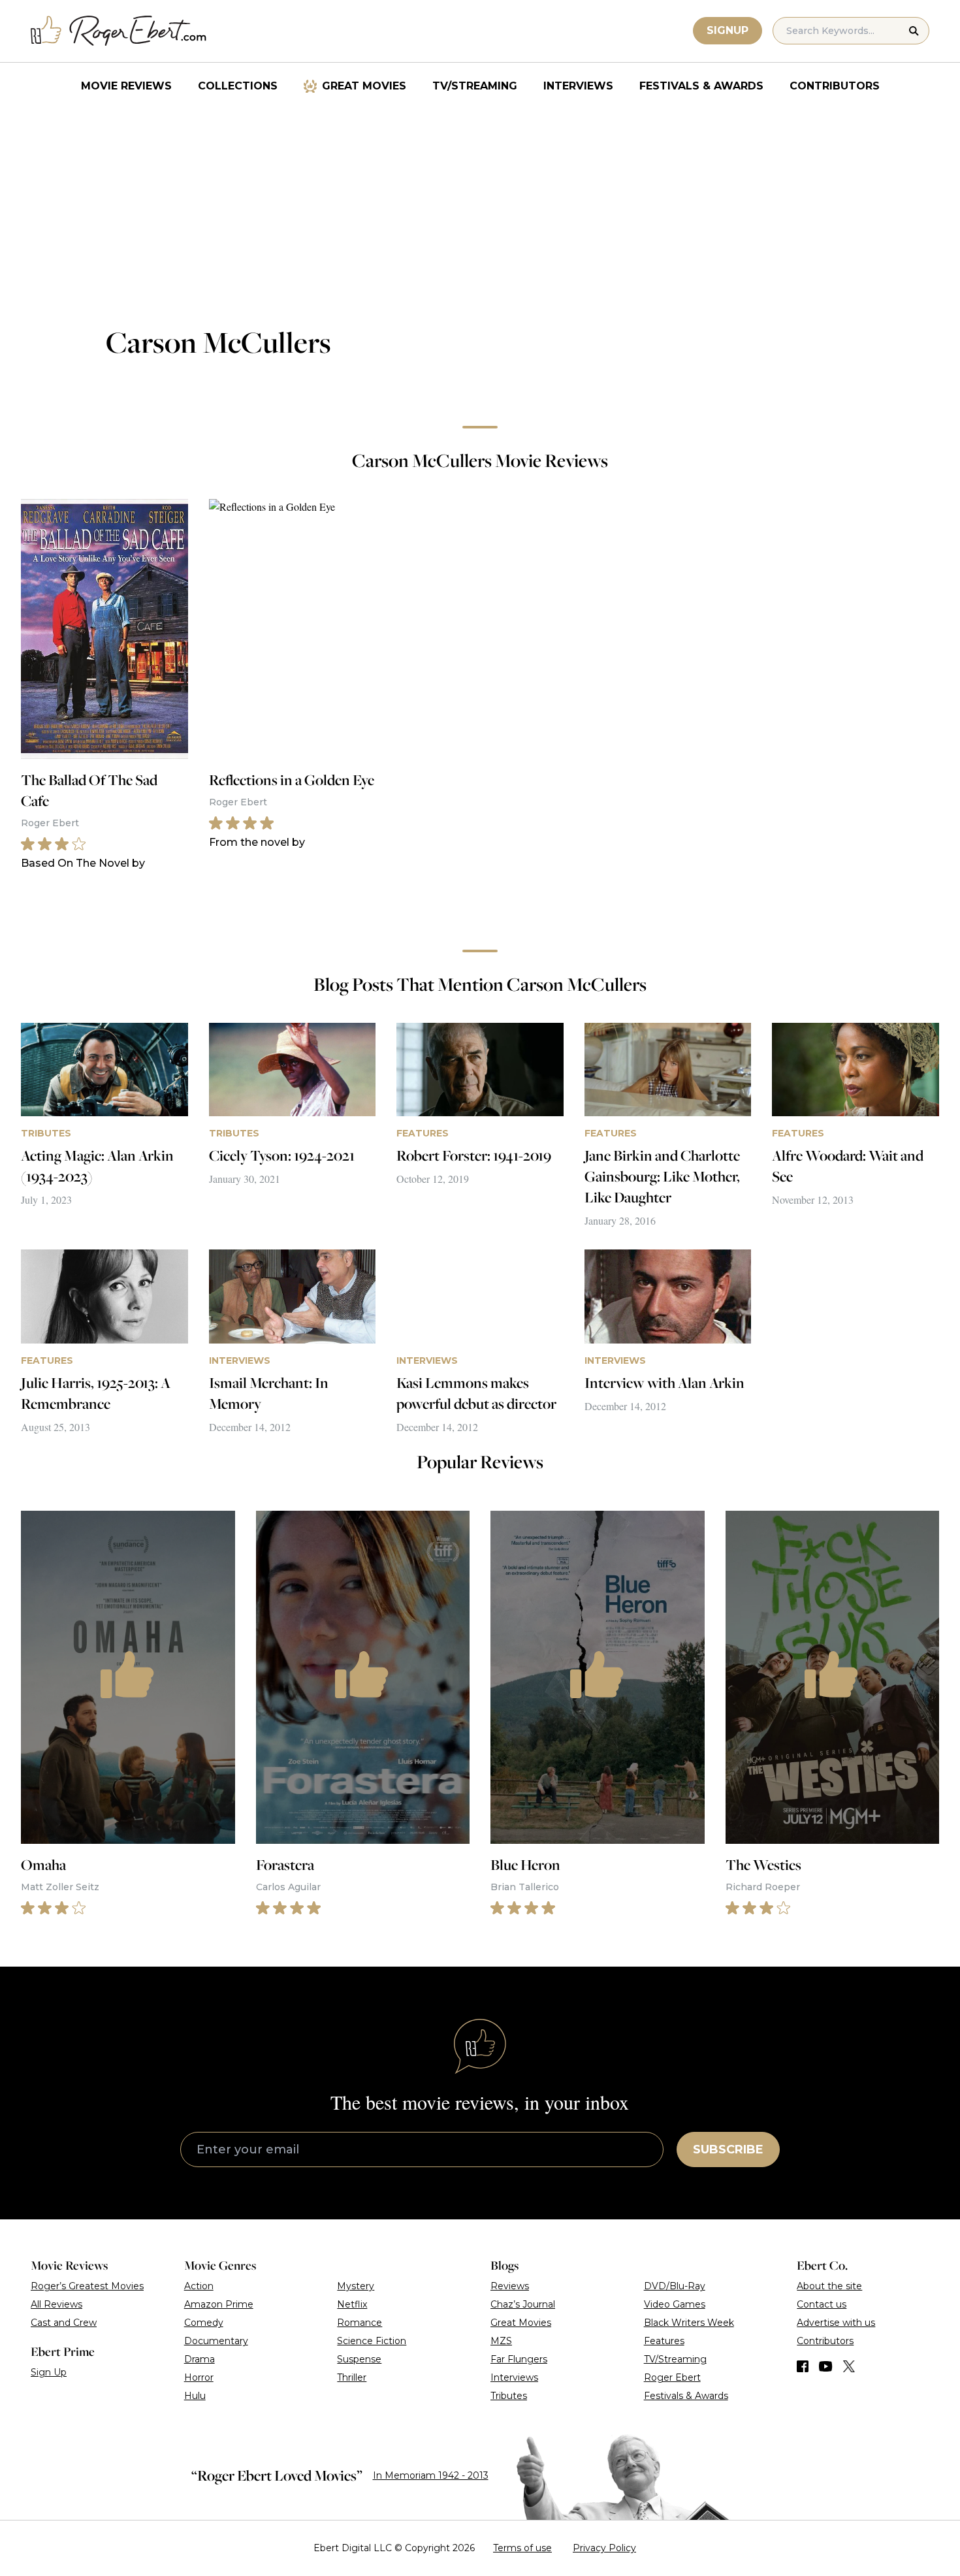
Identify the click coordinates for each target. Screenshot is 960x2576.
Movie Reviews (126, 86)
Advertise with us (836, 2323)
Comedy (204, 2323)
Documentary (216, 2341)
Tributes (509, 2396)
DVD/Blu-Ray (675, 2286)
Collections (238, 86)
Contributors (835, 86)
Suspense (359, 2359)
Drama (200, 2359)
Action (199, 2286)
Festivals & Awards (701, 86)
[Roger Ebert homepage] (119, 31)
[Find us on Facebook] (803, 2366)
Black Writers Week (689, 2323)
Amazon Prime (219, 2304)
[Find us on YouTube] (826, 2366)
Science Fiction (372, 2341)
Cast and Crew (64, 2323)
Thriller (352, 2377)
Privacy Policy (604, 2548)
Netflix (352, 2304)
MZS (501, 2341)
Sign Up (49, 2372)
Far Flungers (519, 2359)
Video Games (675, 2304)
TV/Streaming (475, 86)
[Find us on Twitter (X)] (849, 2366)
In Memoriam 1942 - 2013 (431, 2475)
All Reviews (56, 2304)
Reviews (510, 2286)
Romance (360, 2323)
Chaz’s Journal (523, 2304)
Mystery (356, 2286)
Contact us (822, 2304)
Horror (199, 2377)
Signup (728, 30)
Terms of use (522, 2548)
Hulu (195, 2396)
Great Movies (364, 86)
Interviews (578, 86)
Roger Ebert (672, 2377)
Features (664, 2341)
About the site (829, 2286)
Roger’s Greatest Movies (87, 2286)
